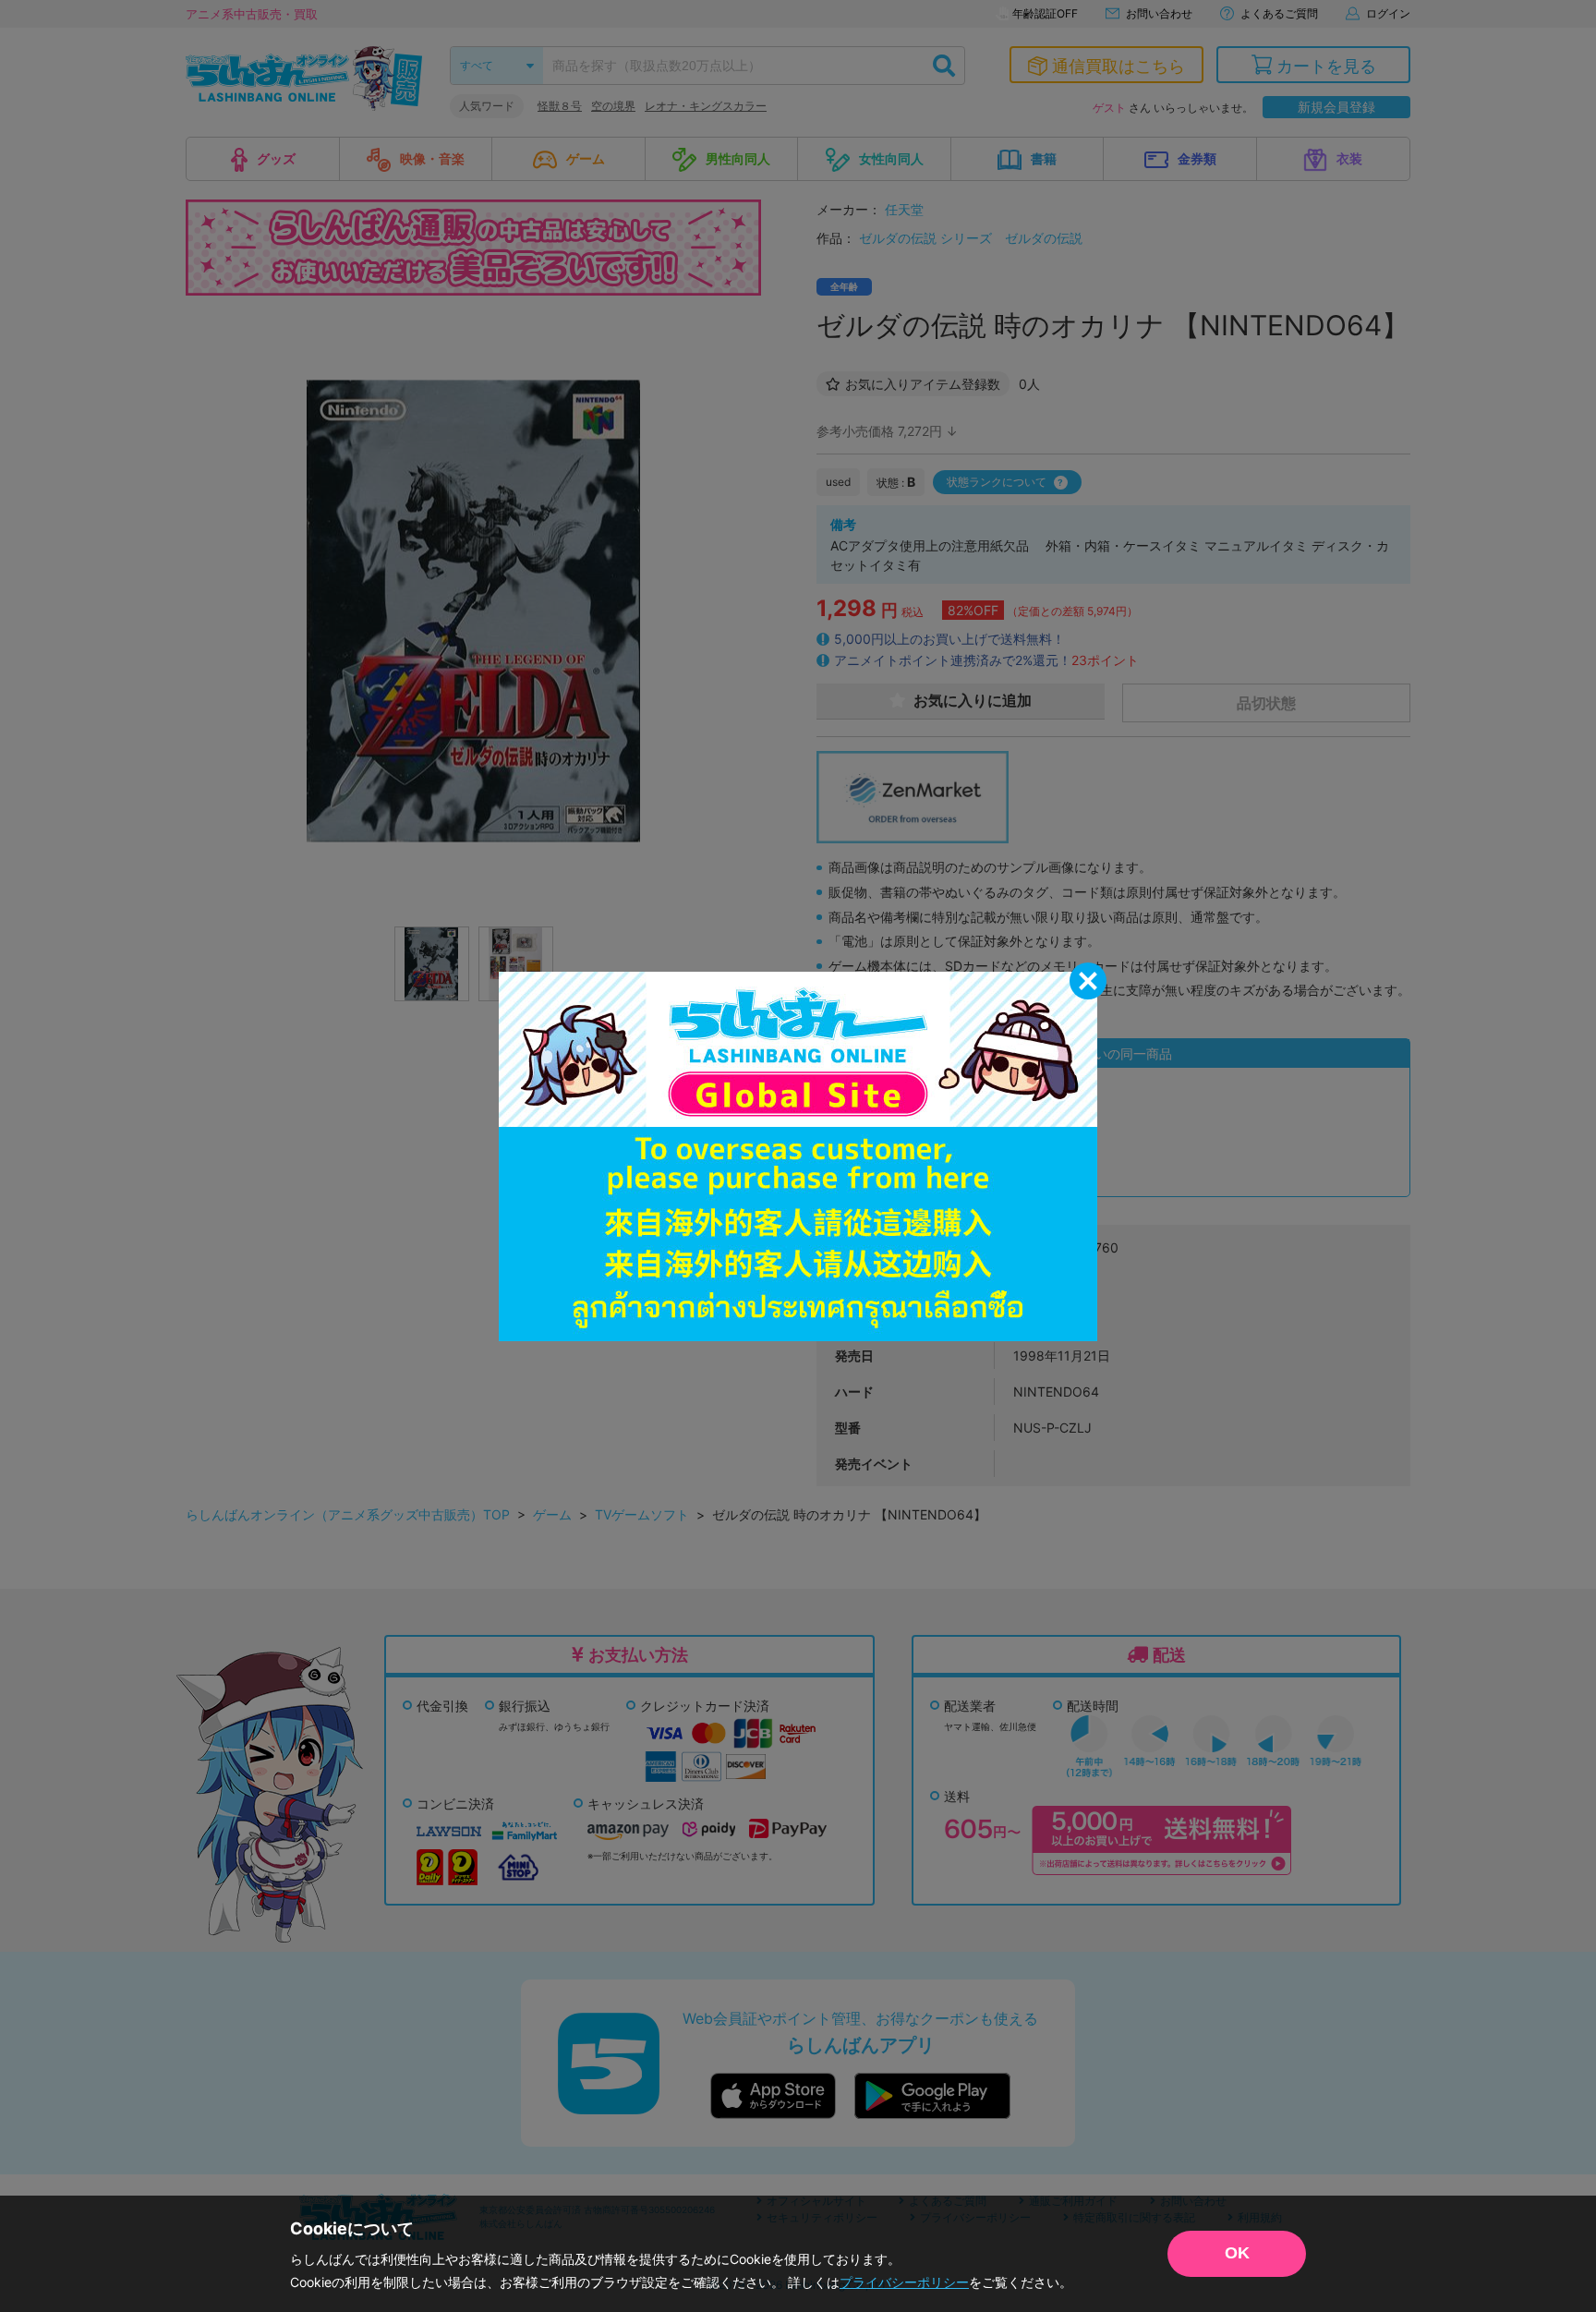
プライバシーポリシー (904, 2282)
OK (1237, 2253)
